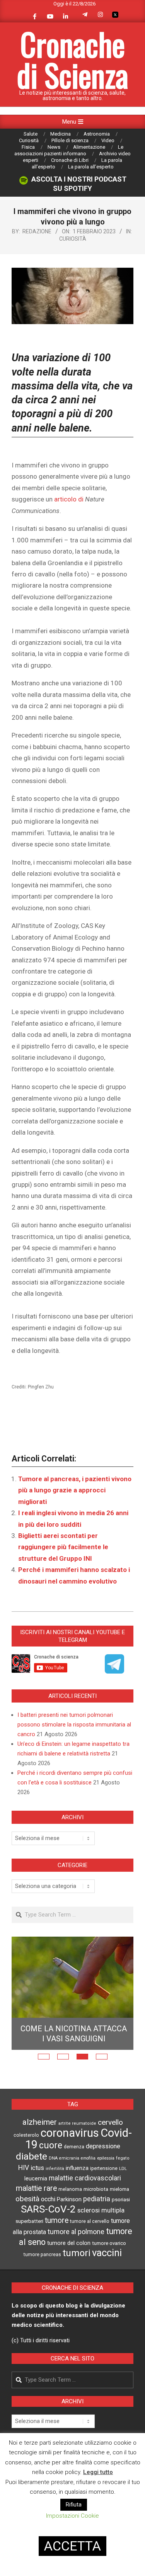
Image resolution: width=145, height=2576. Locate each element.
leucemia (36, 2178)
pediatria (97, 2199)
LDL (123, 2168)
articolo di (70, 499)
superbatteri (29, 2221)
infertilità (55, 2169)
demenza (74, 2147)
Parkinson (69, 2200)
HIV (24, 2168)
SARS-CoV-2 (48, 2209)
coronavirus (70, 2133)
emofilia (88, 2158)
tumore (57, 2220)
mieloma (119, 2189)
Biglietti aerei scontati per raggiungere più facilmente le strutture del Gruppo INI (63, 1547)
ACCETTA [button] (72, 2546)
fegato (123, 2158)
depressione (103, 2146)
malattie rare (36, 2188)
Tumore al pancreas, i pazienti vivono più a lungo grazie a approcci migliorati (75, 1490)
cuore (51, 2145)
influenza (77, 2168)
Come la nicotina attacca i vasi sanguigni (74, 2034)
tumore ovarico (109, 2243)
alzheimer (40, 2122)
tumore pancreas (42, 2255)
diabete (32, 2156)
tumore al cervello (90, 2221)
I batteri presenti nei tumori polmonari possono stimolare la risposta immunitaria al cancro (74, 1725)
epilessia (106, 2158)
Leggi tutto (98, 2472)
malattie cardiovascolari (85, 2178)
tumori (77, 2253)
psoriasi (121, 2200)
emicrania (69, 2158)
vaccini (107, 2253)
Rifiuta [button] (74, 2505)
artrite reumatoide (77, 2123)
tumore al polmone (76, 2232)
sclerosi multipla (101, 2210)
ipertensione (104, 2168)
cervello (110, 2122)
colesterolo (26, 2135)
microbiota (96, 2189)
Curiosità (73, 239)
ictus (37, 2168)
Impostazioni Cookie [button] (72, 2516)
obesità (27, 2199)
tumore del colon (69, 2243)
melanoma (70, 2189)
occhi (48, 2199)
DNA (53, 2158)
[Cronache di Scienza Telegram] (114, 1671)
